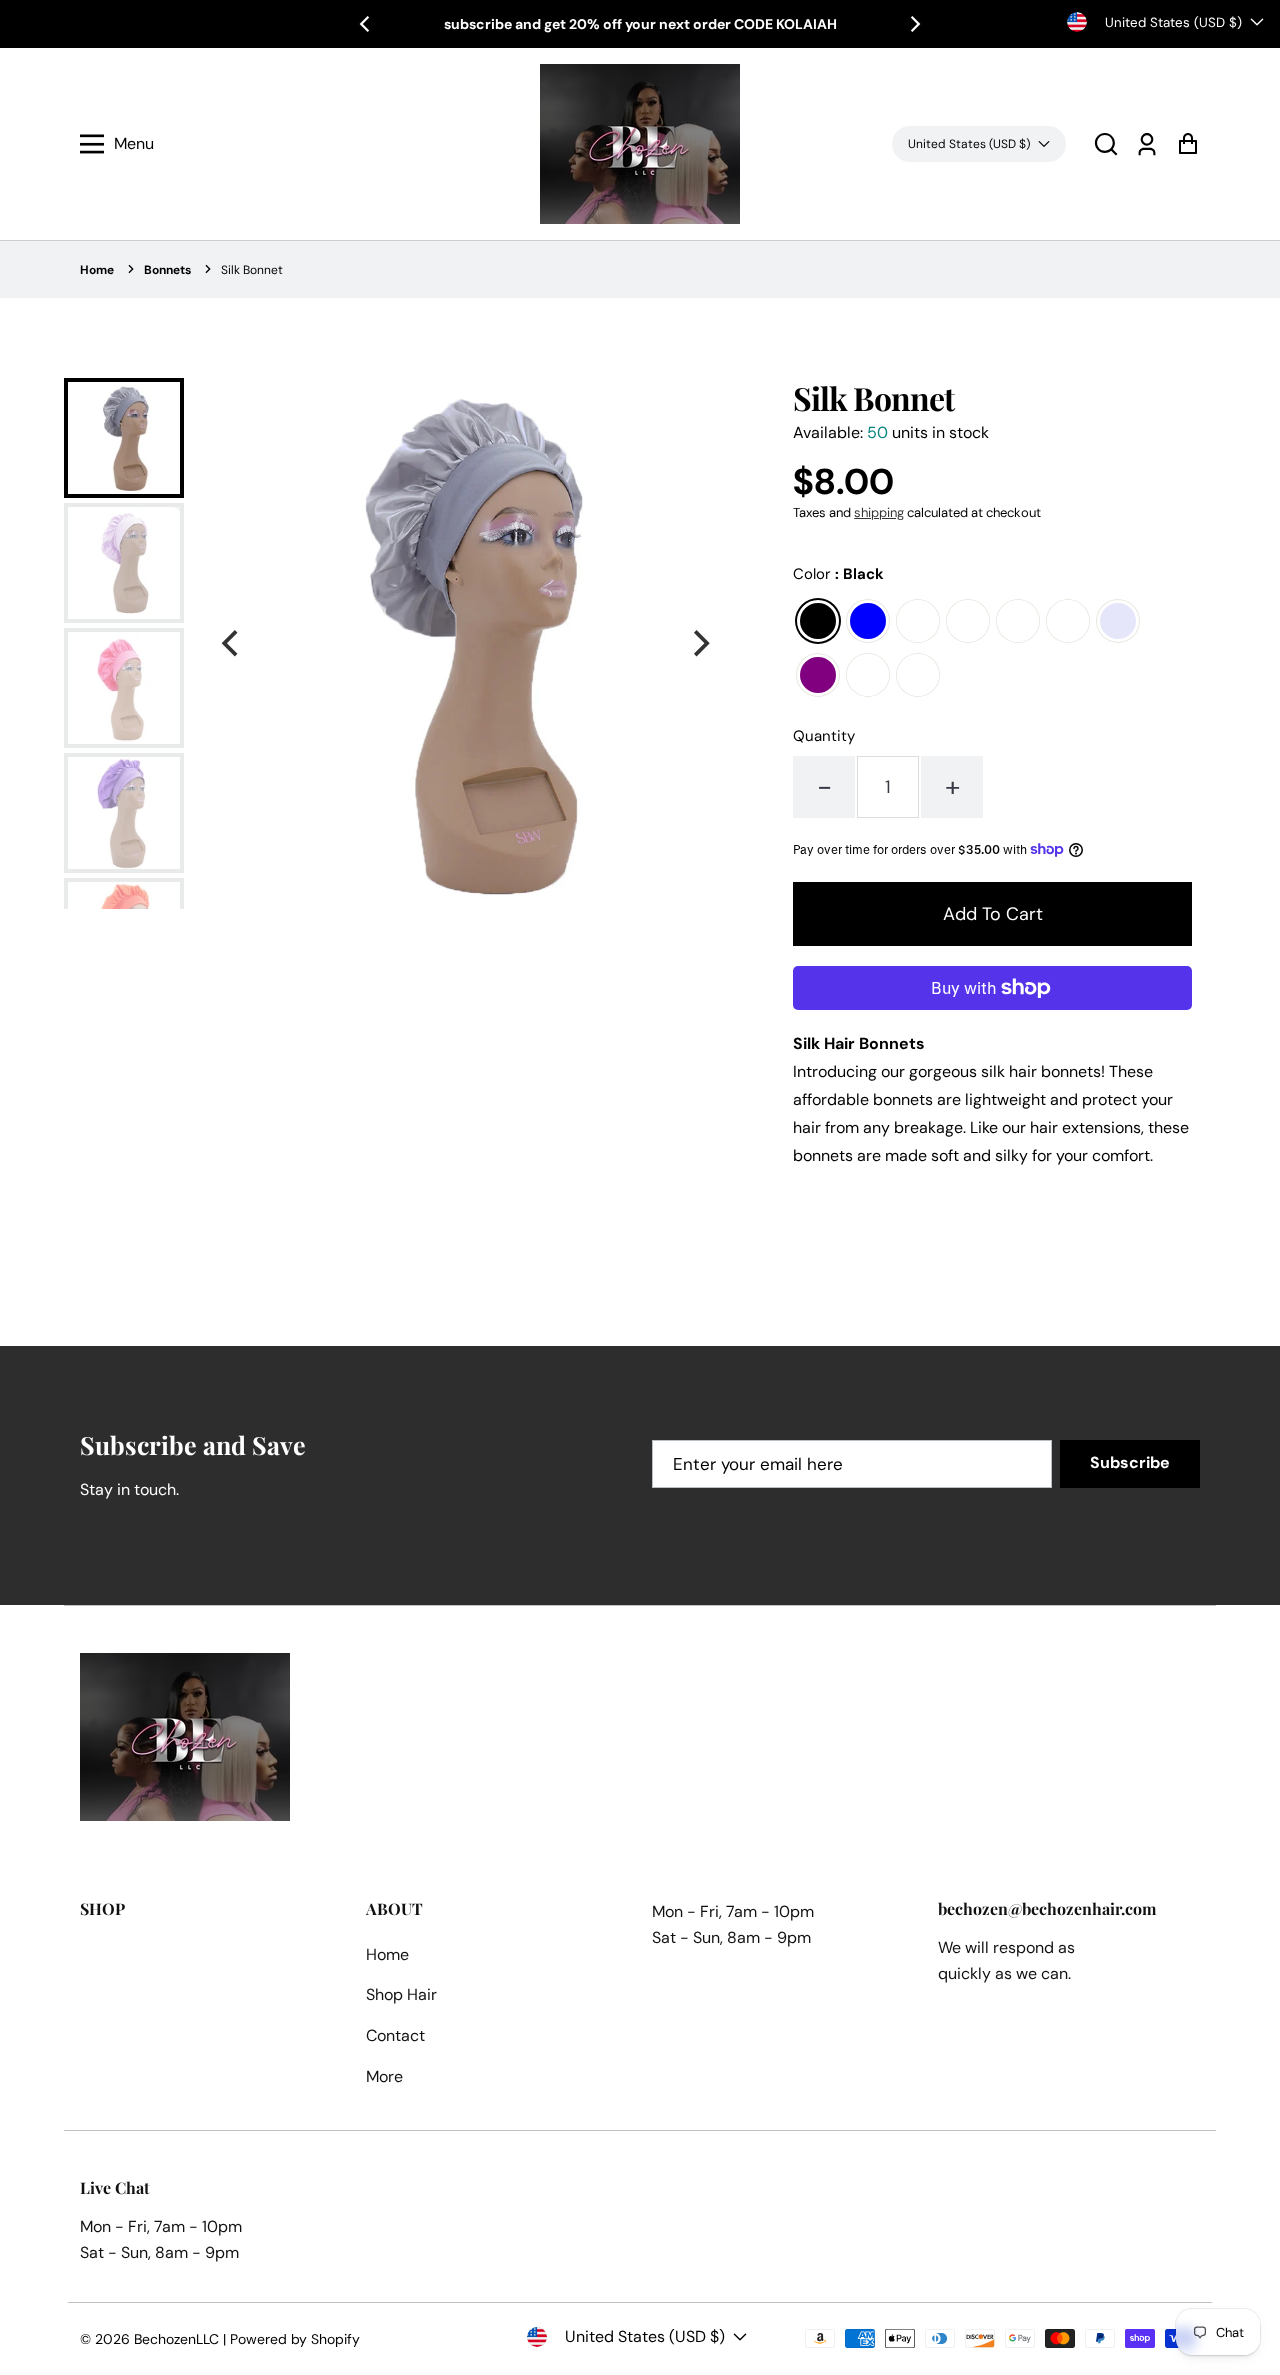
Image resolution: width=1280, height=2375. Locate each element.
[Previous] (366, 24)
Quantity (824, 736)
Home (97, 270)
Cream (1018, 621)
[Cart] (1187, 144)
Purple (818, 675)
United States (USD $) (1173, 22)
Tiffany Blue (918, 675)
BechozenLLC (176, 2339)
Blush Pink (918, 621)
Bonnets (167, 270)
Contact (395, 2035)
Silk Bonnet (252, 270)
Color (838, 574)
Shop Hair (401, 1994)
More (384, 2076)
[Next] (914, 24)
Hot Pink (1068, 621)
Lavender (1118, 621)
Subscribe (1130, 1462)
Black (818, 621)
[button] (1106, 144)
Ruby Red (868, 675)
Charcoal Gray (968, 621)
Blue (868, 621)
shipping (879, 512)
